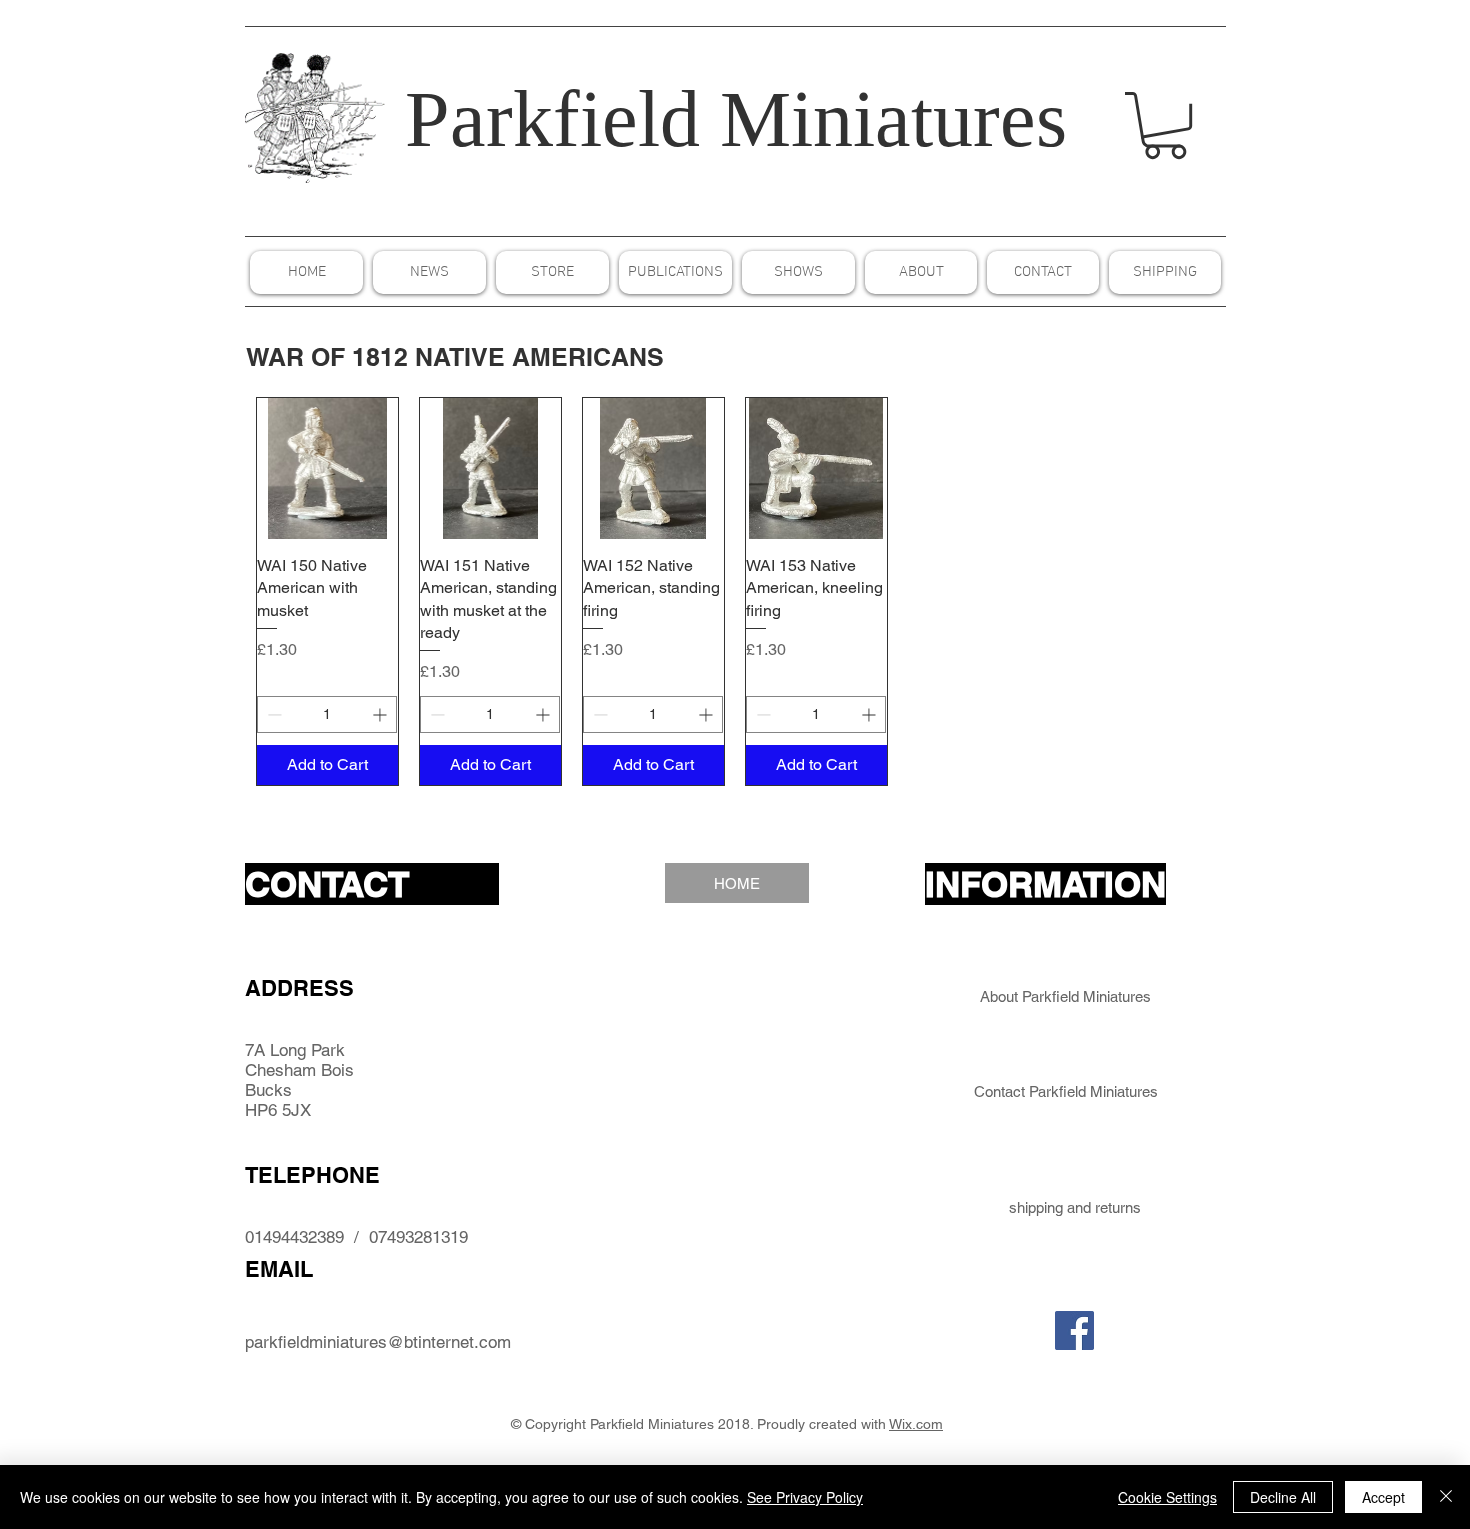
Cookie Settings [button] (1167, 1497)
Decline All (1283, 1497)
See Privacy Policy (805, 1497)
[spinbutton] (327, 714)
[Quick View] (327, 468)
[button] (1165, 125)
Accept (1383, 1497)
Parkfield (552, 119)
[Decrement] (272, 714)
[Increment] (381, 714)
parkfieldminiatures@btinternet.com (378, 1342)
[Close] (1446, 1497)
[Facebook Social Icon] (1074, 1330)
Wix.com (916, 1424)
